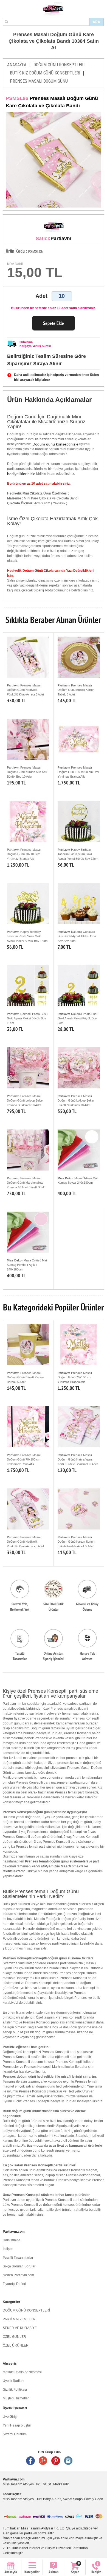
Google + (43, 2461)
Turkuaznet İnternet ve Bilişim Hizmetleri (41, 2548)
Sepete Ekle (54, 323)
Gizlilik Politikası (15, 2390)
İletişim (8, 2249)
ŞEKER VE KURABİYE (20, 2328)
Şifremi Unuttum (15, 2434)
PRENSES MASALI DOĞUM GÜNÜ (39, 81)
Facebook (30, 2461)
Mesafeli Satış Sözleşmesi (22, 2372)
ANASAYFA (17, 65)
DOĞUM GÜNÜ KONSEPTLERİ (59, 65)
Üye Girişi (10, 2417)
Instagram (68, 2461)
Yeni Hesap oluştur (17, 2425)
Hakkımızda (12, 2240)
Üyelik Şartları (13, 2381)
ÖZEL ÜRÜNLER (16, 2345)
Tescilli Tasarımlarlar (18, 2258)
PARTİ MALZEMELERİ (19, 2319)
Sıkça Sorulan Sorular (19, 2266)
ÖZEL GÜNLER (14, 2337)
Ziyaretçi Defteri (14, 2284)
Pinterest (56, 2461)
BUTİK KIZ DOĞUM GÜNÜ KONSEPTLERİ (45, 73)
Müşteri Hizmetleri (16, 2398)
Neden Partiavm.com (18, 2275)
